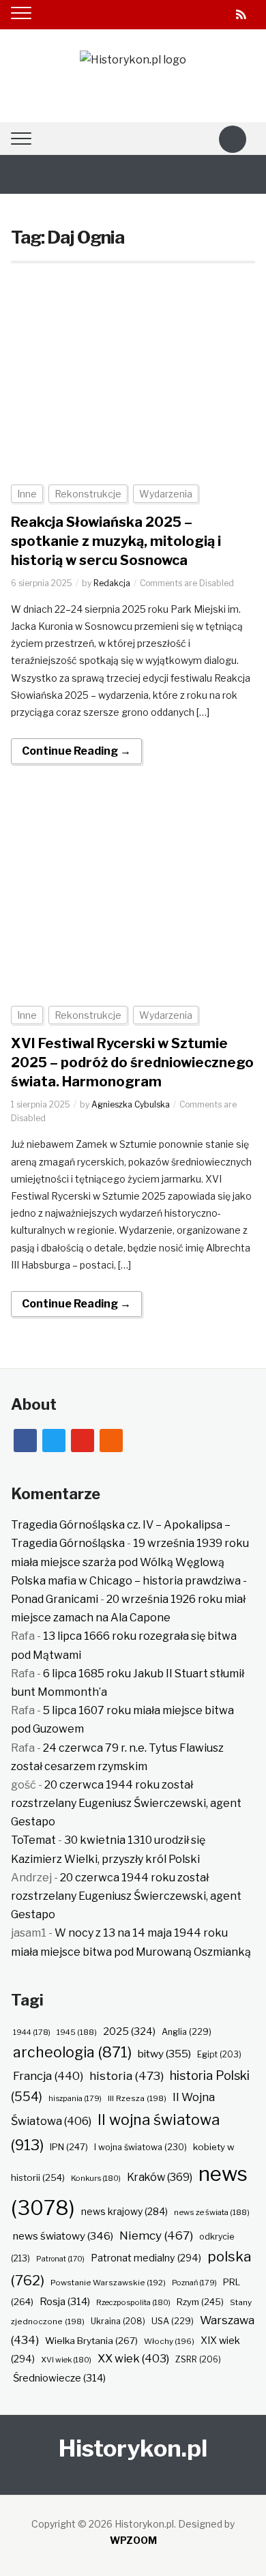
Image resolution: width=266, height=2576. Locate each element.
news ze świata (212, 2212)
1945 (77, 2032)
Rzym (200, 2302)
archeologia (72, 2052)
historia (127, 2075)
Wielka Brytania (91, 2341)
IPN (69, 2147)
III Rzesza (137, 2098)
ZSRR (198, 2359)
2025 (129, 2031)
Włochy (169, 2341)
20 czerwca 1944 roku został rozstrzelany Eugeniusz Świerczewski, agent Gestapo (126, 1803)
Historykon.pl (133, 2448)
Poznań (194, 2283)
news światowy (63, 2236)
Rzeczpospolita (133, 2302)
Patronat (60, 2259)
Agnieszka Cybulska (131, 1104)
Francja (48, 2076)
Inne (27, 494)
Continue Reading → (76, 751)
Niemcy (156, 2235)
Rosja (65, 2302)
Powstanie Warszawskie (108, 2283)
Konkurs (96, 2178)
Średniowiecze (59, 2378)
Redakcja (112, 583)
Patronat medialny (146, 2258)
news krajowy (124, 2212)
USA (173, 2321)
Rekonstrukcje (88, 494)
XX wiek (133, 2358)
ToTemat (33, 1840)
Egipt (219, 2055)
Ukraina (118, 2321)
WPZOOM (133, 2540)
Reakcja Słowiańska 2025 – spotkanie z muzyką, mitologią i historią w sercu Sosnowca (116, 541)
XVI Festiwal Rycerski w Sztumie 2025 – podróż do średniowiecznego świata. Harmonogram (132, 1062)
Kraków (160, 2177)
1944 (32, 2032)
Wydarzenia (166, 494)
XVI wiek (66, 2360)
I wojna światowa (141, 2147)
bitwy (164, 2054)
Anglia (187, 2032)
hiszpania (75, 2098)
